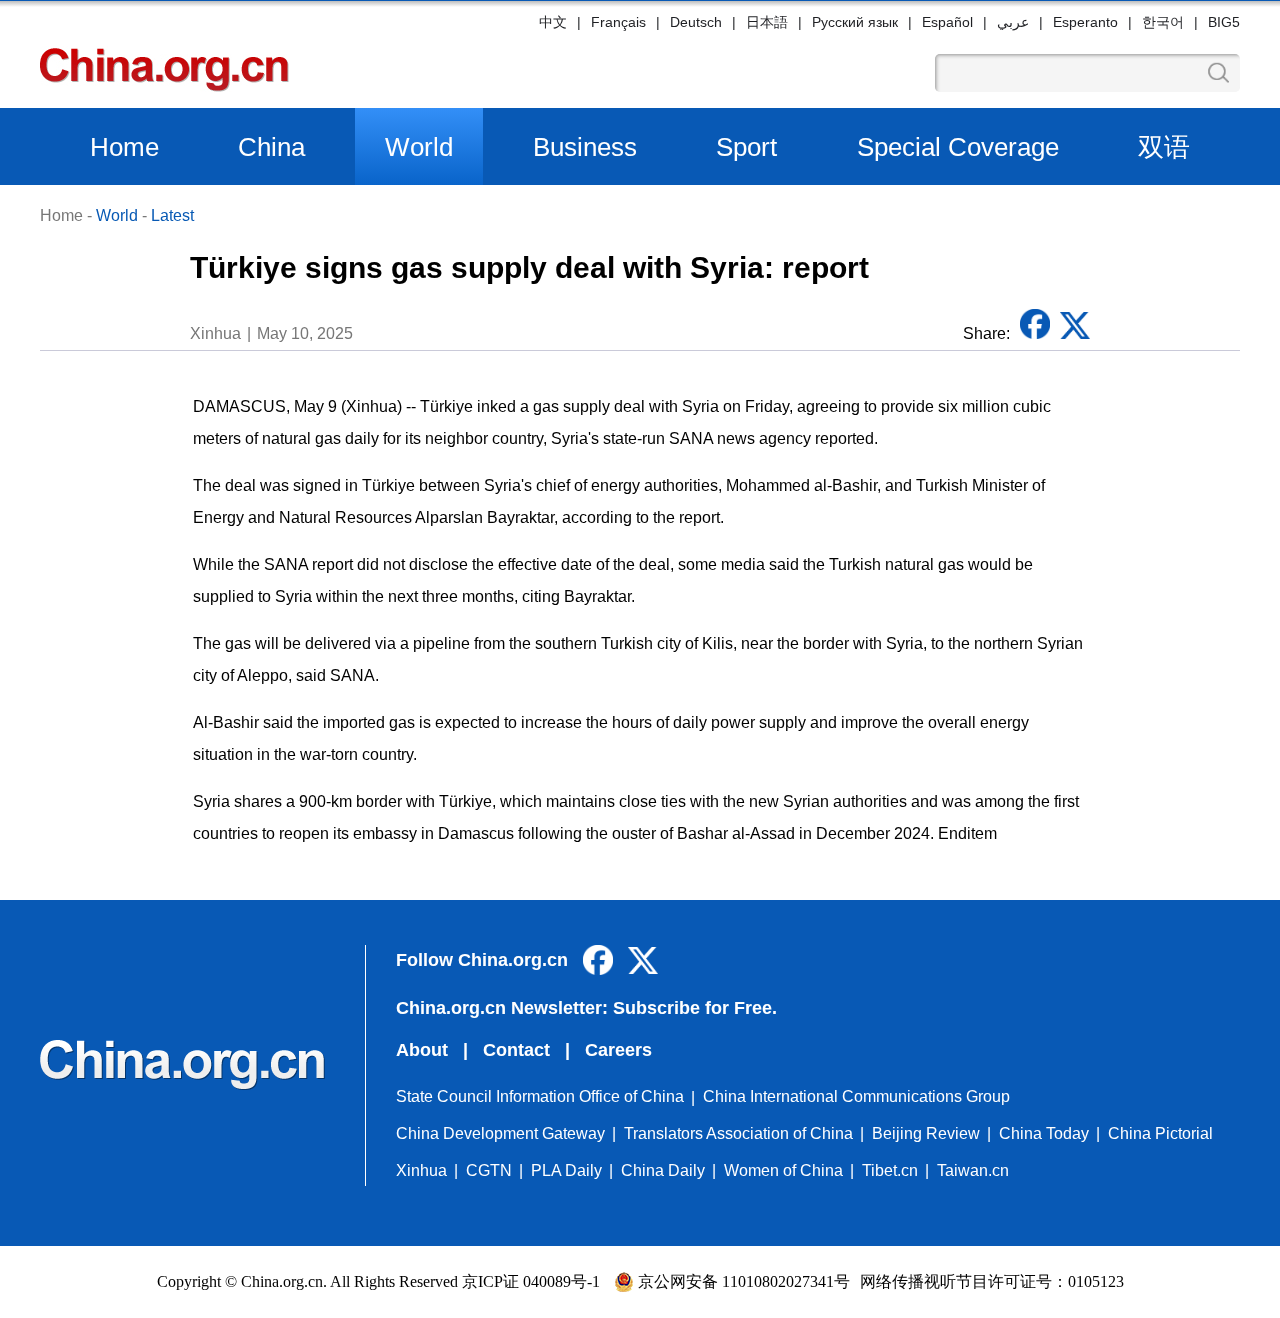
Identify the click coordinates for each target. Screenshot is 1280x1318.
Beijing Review (926, 1133)
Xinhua (421, 1170)
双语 (1164, 147)
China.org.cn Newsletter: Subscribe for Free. (586, 1008)
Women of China (783, 1170)
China (271, 147)
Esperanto (1085, 22)
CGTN (489, 1170)
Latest (172, 215)
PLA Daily (566, 1170)
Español (947, 22)
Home (124, 147)
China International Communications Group (856, 1096)
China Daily (663, 1170)
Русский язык (855, 22)
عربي (1013, 22)
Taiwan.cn (973, 1170)
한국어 (1163, 22)
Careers (618, 1050)
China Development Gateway (500, 1133)
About (422, 1050)
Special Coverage (958, 147)
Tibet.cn (890, 1170)
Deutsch (696, 22)
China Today (1044, 1133)
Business (585, 147)
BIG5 (1224, 22)
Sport (746, 147)
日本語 (767, 22)
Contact (516, 1050)
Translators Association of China (738, 1133)
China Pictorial (1160, 1133)
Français (618, 22)
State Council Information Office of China (540, 1096)
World (419, 147)
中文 (553, 22)
